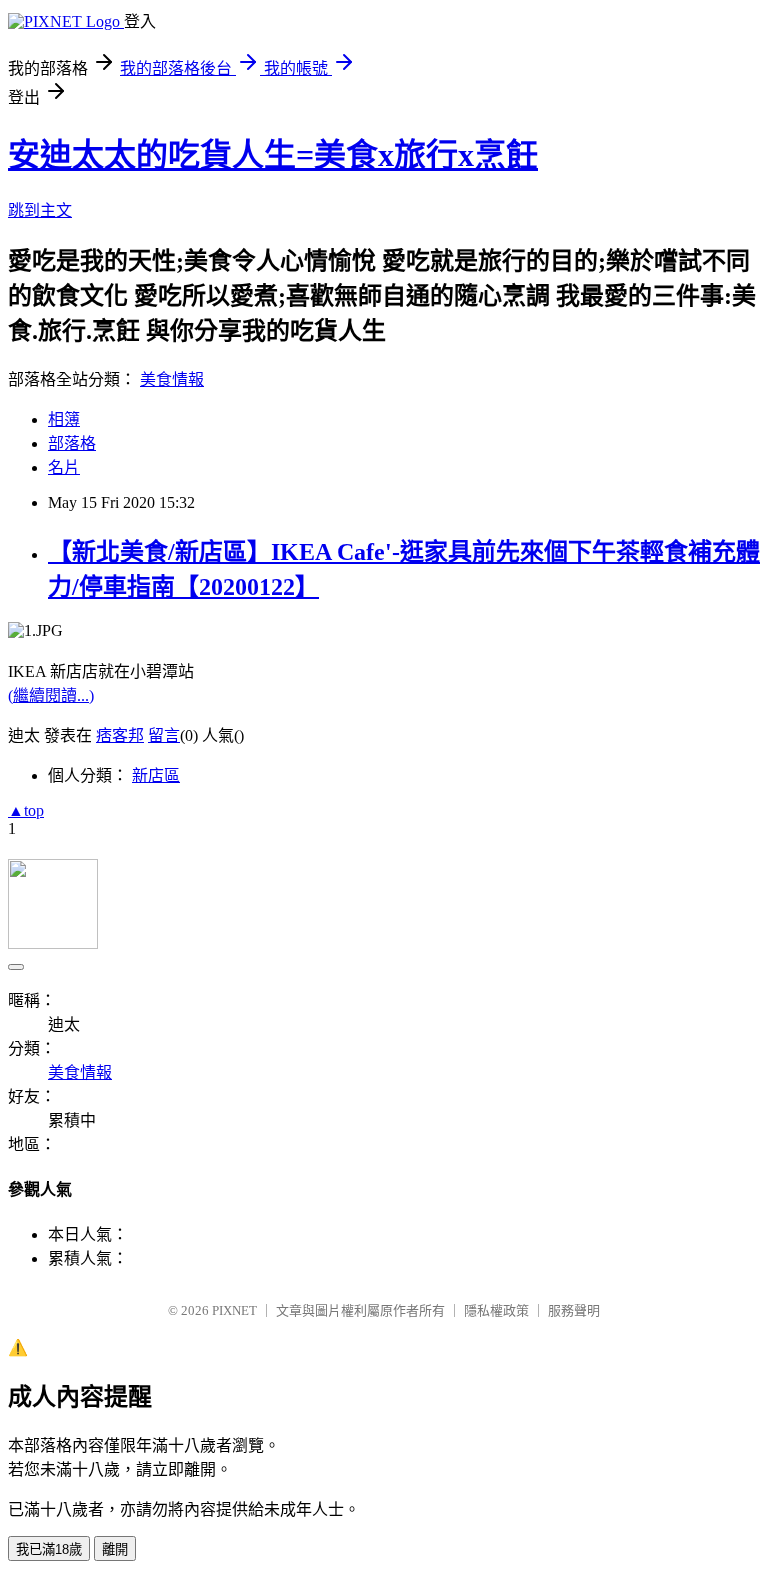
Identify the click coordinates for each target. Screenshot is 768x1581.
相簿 (64, 419)
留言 (164, 735)
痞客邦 (120, 735)
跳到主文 (40, 210)
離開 (115, 1549)
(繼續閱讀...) (51, 695)
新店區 (156, 775)
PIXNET (234, 1310)
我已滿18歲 (49, 1549)
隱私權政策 (496, 1310)
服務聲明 (574, 1310)
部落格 (72, 443)
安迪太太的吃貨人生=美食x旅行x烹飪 (273, 155)
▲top (26, 810)
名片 (64, 467)
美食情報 (172, 379)
